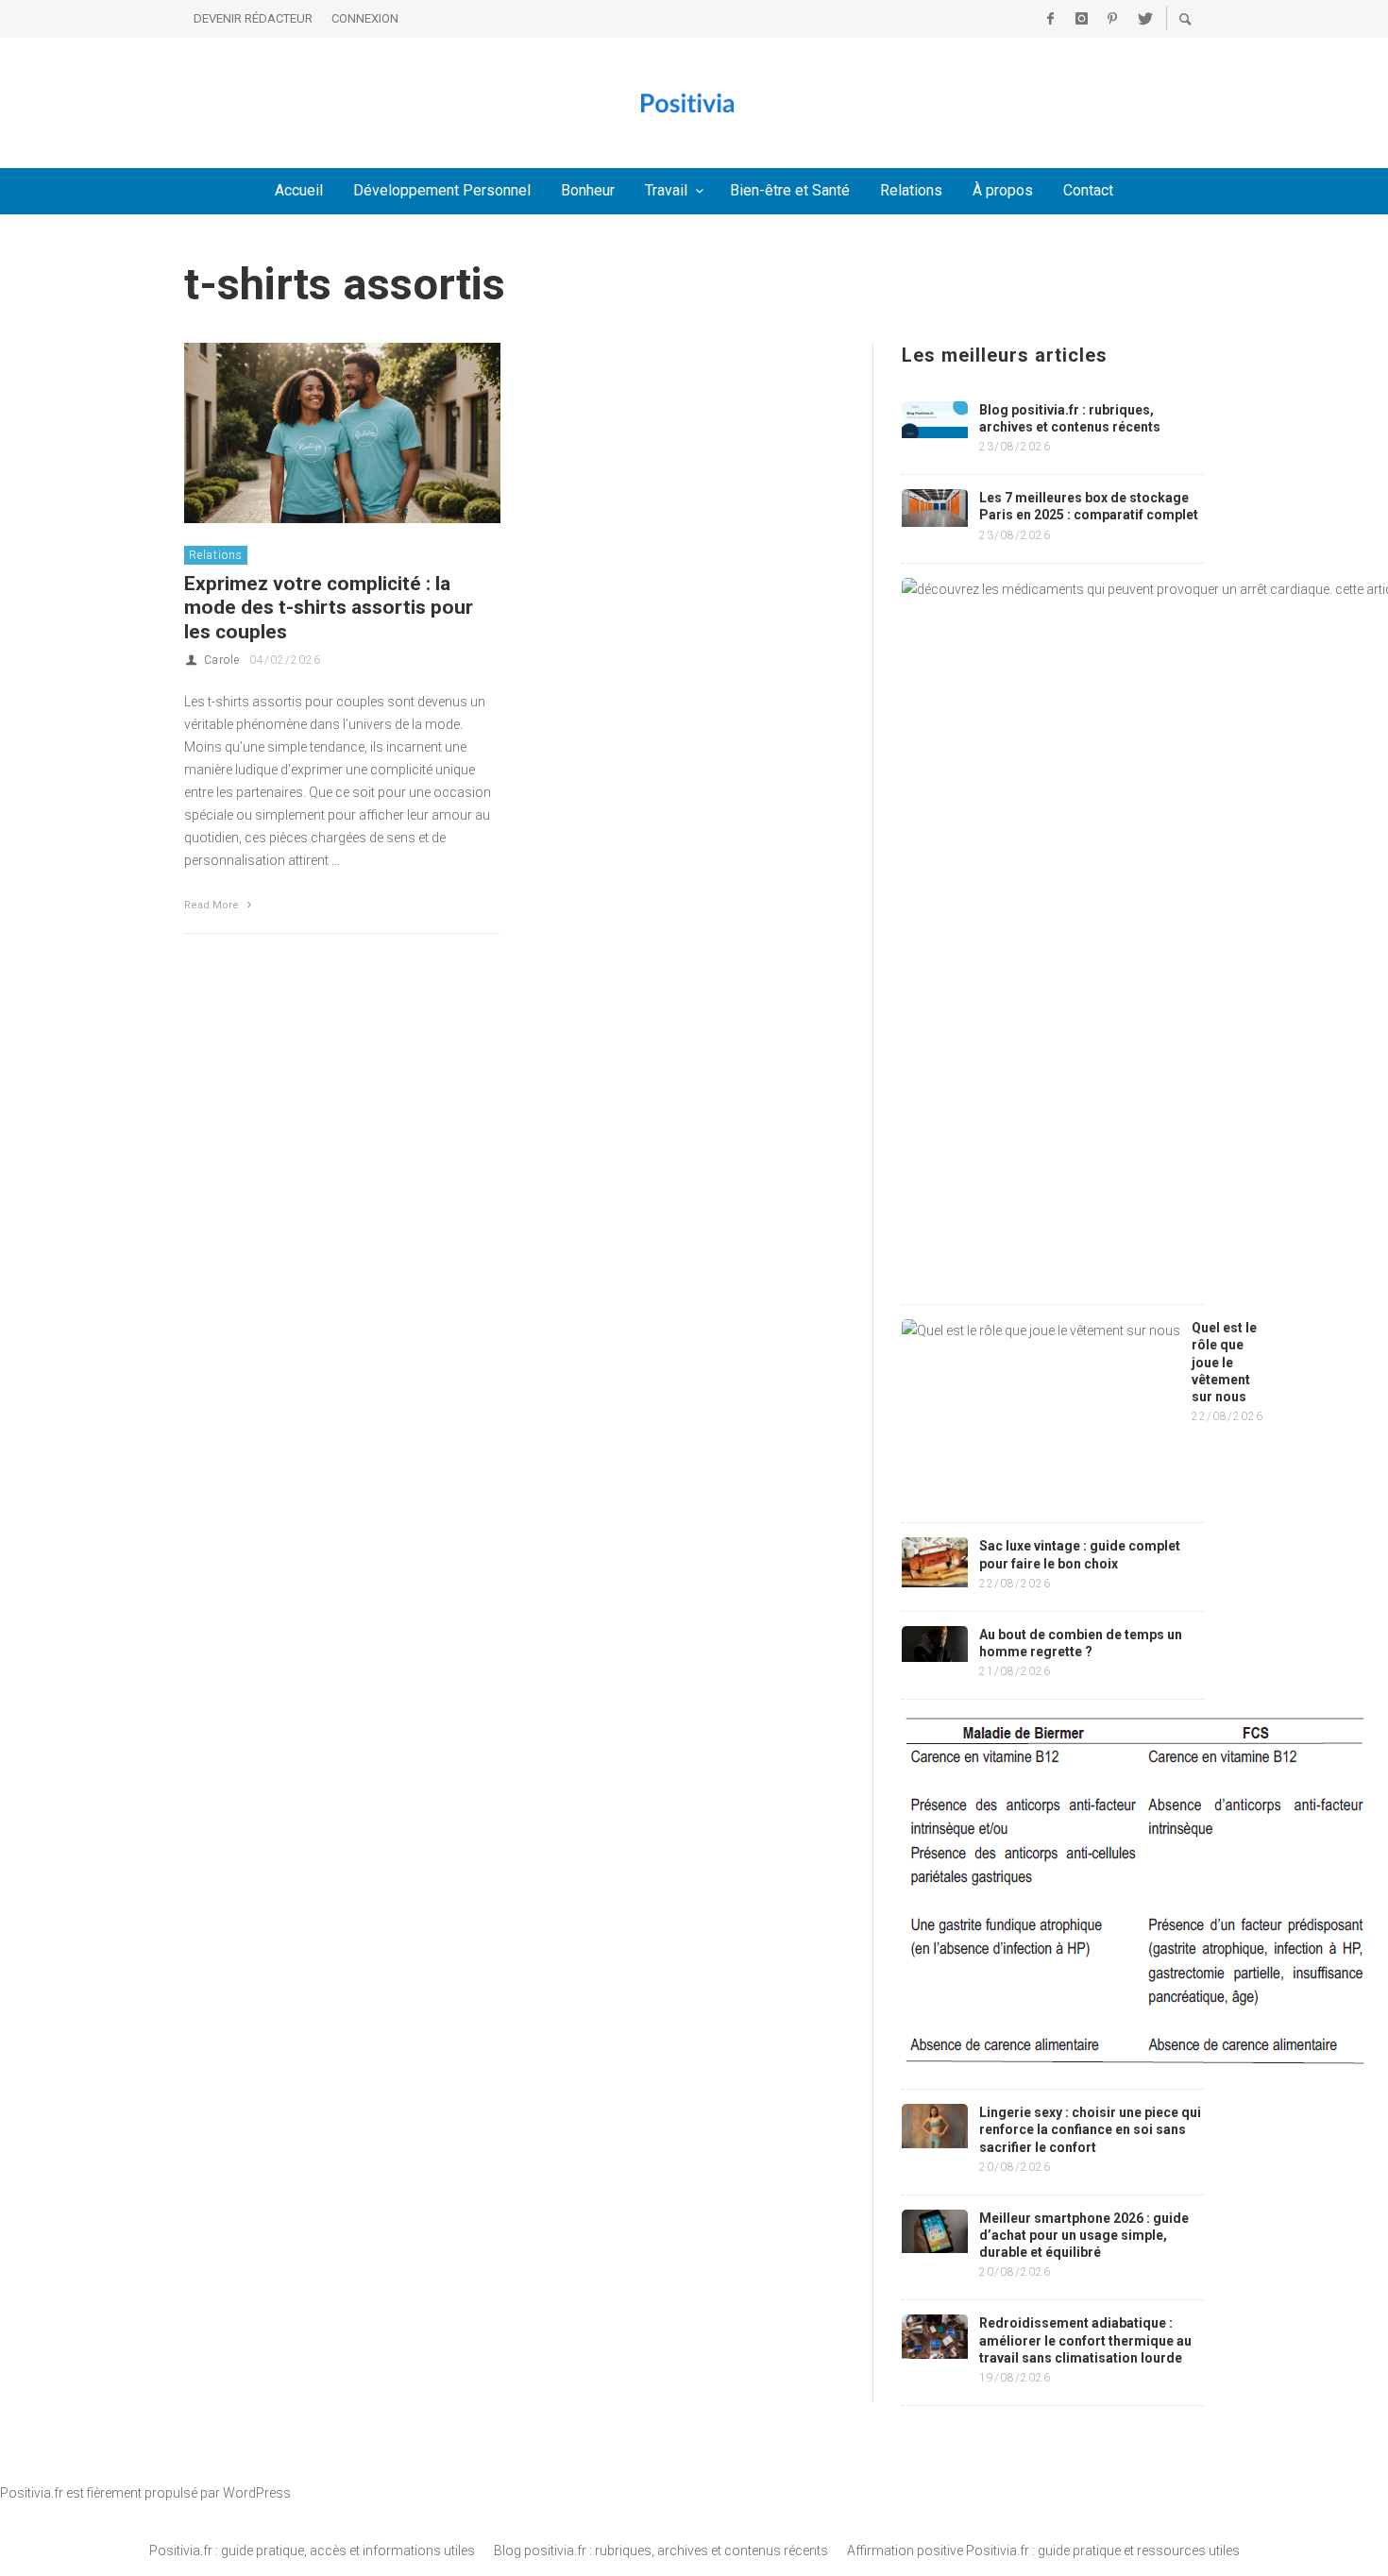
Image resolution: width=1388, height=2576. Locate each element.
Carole (222, 660)
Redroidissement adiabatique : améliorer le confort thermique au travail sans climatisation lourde (1085, 2340)
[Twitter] (1143, 19)
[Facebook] (1050, 19)
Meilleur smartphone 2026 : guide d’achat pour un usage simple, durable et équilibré (1084, 2235)
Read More (213, 905)
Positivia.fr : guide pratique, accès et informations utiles (312, 2551)
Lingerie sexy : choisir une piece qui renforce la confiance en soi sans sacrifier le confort (1090, 2129)
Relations (216, 555)
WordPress (257, 2493)
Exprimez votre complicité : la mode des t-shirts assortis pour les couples (329, 607)
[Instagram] (1081, 19)
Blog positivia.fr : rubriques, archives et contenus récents (661, 2551)
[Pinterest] (1112, 19)
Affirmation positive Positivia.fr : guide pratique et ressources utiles (1043, 2551)
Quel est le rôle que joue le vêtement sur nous (1224, 1362)
